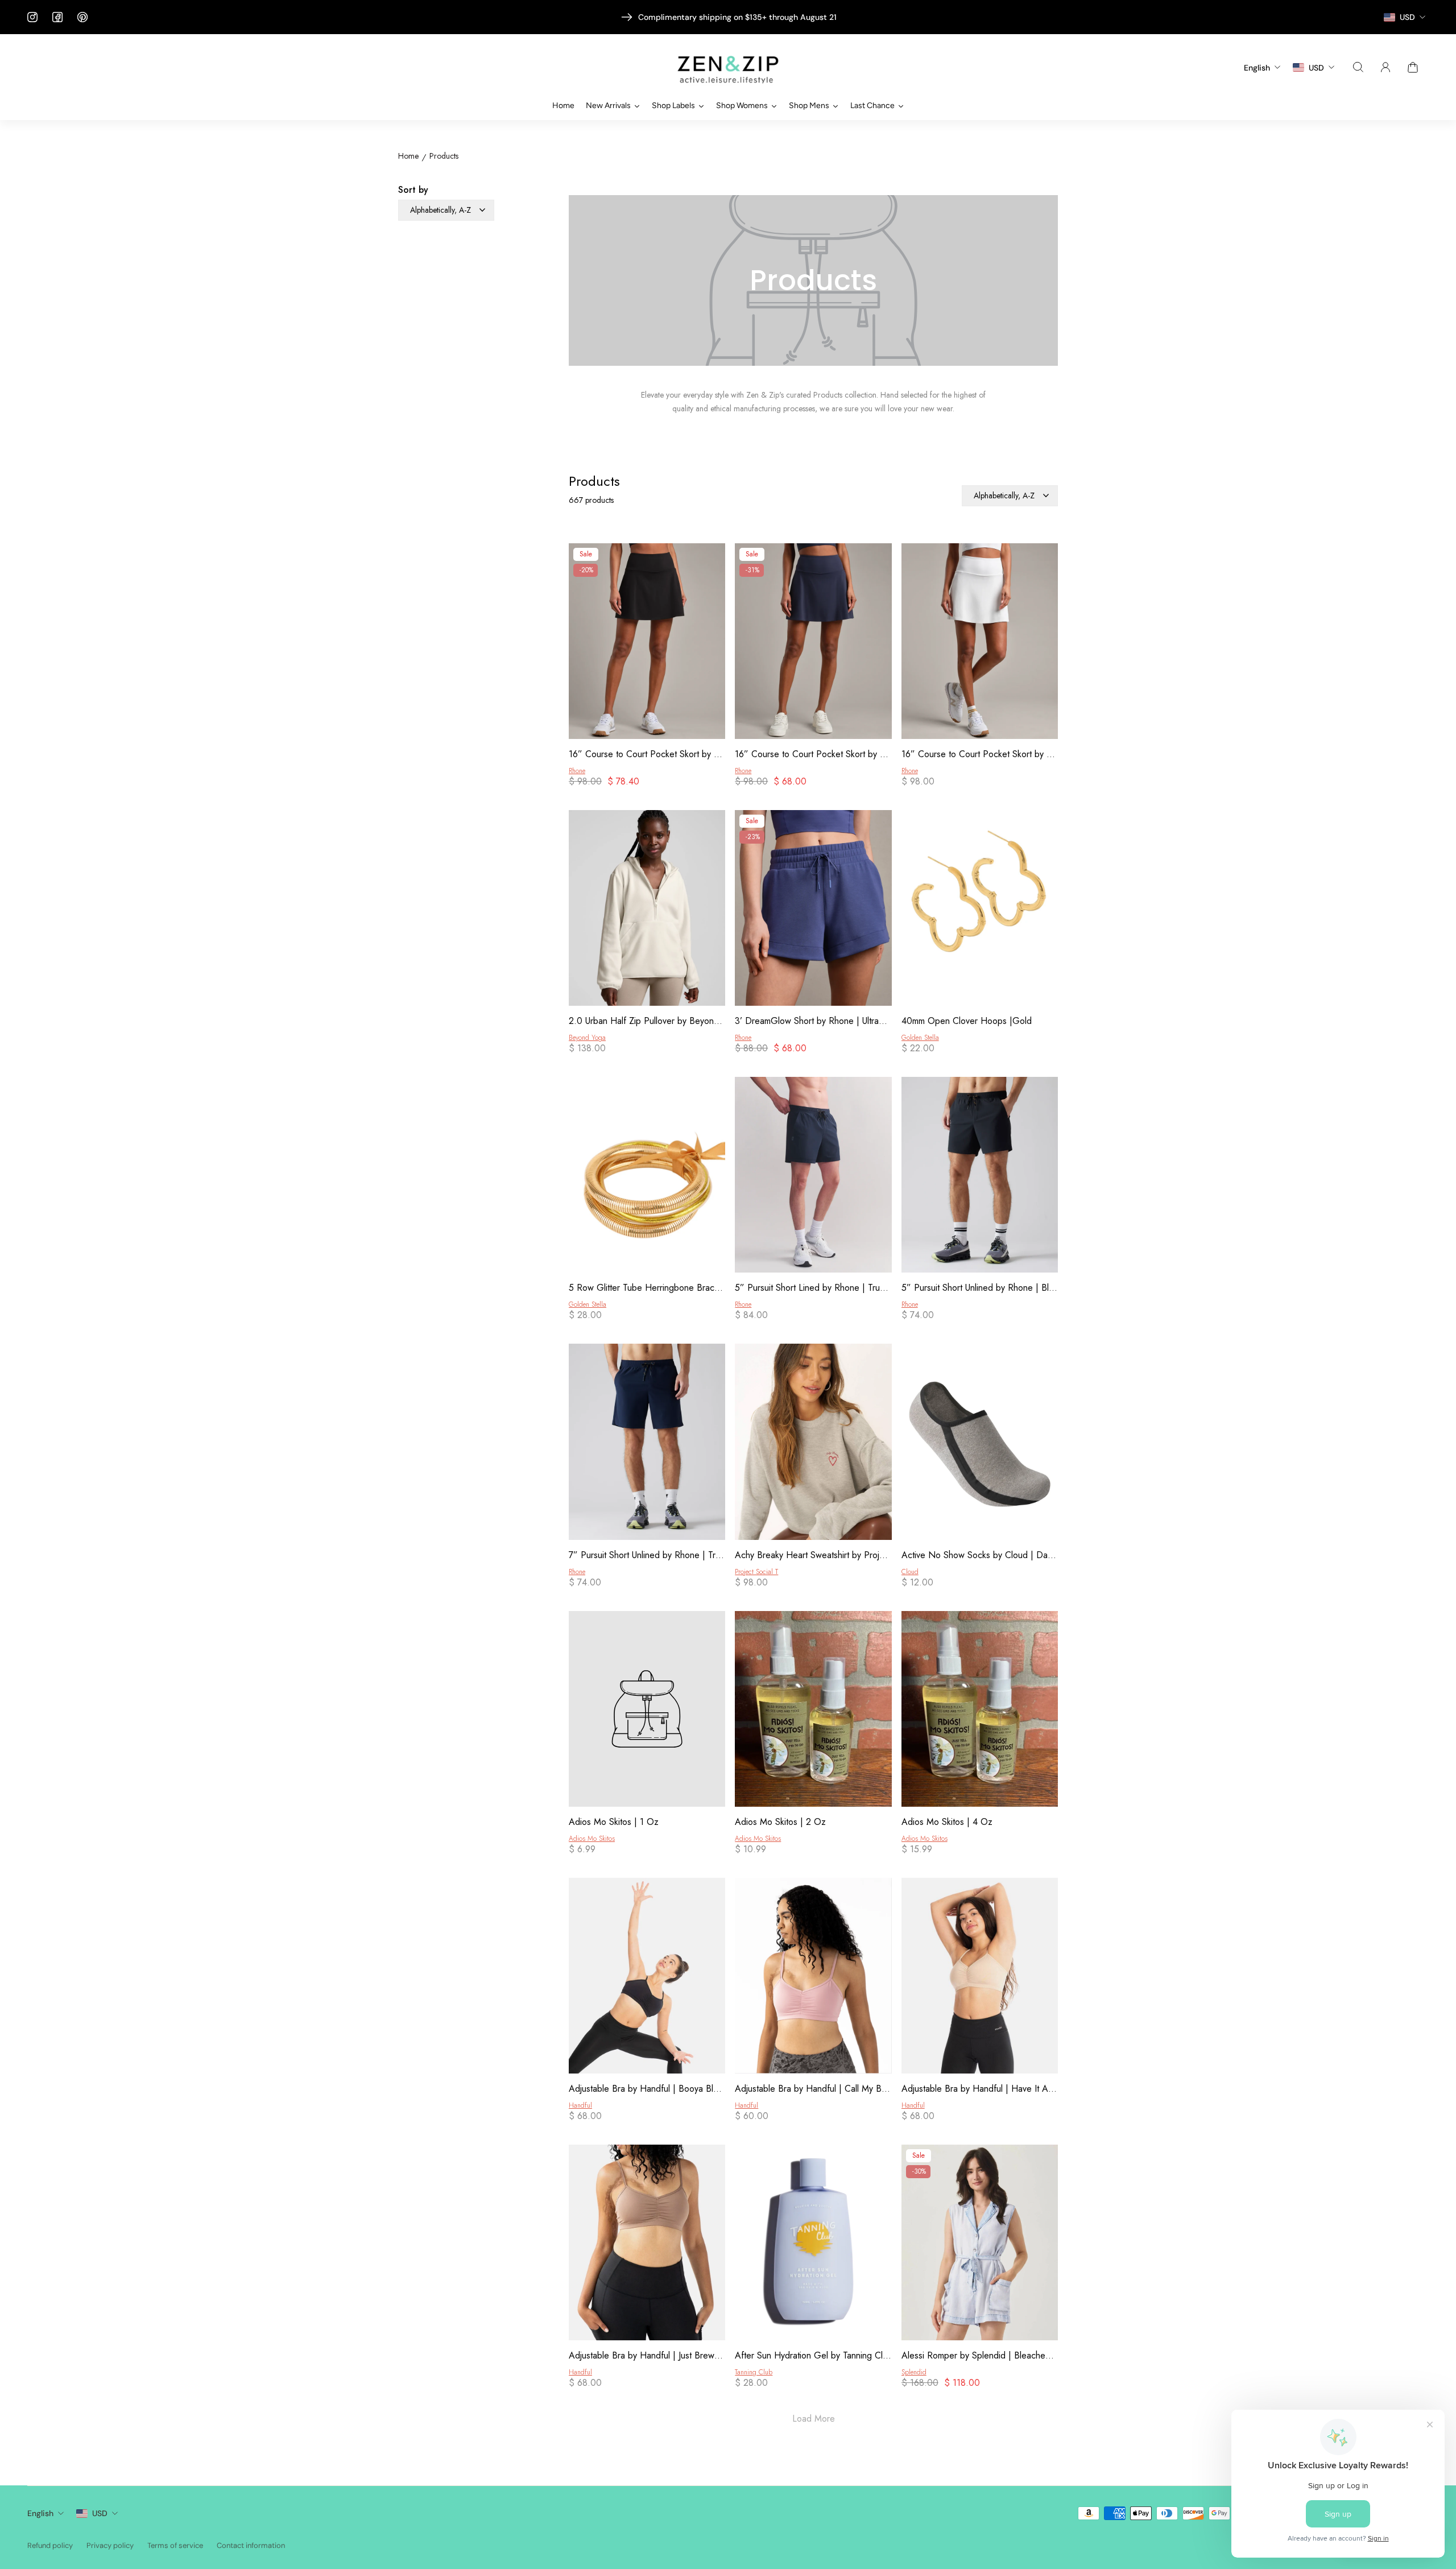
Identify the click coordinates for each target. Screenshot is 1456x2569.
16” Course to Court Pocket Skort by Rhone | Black (647, 754)
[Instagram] (32, 17)
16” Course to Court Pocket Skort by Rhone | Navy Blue (813, 754)
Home (408, 156)
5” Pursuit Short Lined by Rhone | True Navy (813, 1288)
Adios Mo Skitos (592, 1839)
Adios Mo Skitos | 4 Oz (947, 1822)
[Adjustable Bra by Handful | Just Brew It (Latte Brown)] (647, 2244)
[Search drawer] (1358, 67)
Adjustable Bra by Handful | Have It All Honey (980, 2089)
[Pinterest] (82, 17)
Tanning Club (754, 2372)
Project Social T (756, 1572)
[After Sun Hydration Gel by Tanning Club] (813, 2244)
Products (444, 156)
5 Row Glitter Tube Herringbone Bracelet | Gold (647, 1288)
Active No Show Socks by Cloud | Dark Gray (980, 1555)
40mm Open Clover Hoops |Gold (967, 1021)
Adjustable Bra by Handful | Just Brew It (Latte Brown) (647, 2356)
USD (100, 2513)
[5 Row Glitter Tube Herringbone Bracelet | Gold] (647, 1177)
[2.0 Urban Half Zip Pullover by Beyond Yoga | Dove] (647, 910)
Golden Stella (920, 1038)
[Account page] (1385, 67)
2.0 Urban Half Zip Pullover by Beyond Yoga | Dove (647, 1021)
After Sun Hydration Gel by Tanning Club (813, 2356)
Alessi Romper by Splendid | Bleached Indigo (980, 2356)
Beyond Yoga (587, 1038)
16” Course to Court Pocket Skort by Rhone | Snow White (980, 754)
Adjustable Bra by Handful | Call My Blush (813, 2089)
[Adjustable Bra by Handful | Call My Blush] (813, 1978)
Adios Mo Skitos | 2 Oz (780, 1822)
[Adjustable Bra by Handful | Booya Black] (647, 1978)
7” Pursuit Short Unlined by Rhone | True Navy (647, 1555)
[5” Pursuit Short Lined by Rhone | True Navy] (813, 1177)
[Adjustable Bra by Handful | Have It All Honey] (980, 1978)
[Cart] (1413, 67)
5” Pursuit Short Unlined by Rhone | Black (980, 1288)
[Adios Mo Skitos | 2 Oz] (813, 1711)
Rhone (577, 771)
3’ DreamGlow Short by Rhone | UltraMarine (813, 1021)
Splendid (914, 2372)
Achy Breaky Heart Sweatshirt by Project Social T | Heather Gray (813, 1555)
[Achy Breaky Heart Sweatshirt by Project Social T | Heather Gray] (813, 1443)
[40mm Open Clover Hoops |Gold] (980, 910)
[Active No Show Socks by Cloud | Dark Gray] (980, 1443)
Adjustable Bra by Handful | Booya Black (647, 2089)
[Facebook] (57, 17)
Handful (580, 2105)
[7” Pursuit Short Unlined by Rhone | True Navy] (647, 1443)
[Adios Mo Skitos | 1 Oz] (647, 1711)
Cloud (910, 1572)
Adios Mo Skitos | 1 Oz (614, 1822)
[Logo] (728, 67)
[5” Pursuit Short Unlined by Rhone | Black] (980, 1177)
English (40, 2513)
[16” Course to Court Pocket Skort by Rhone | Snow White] (980, 643)
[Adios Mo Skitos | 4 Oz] (980, 1711)
